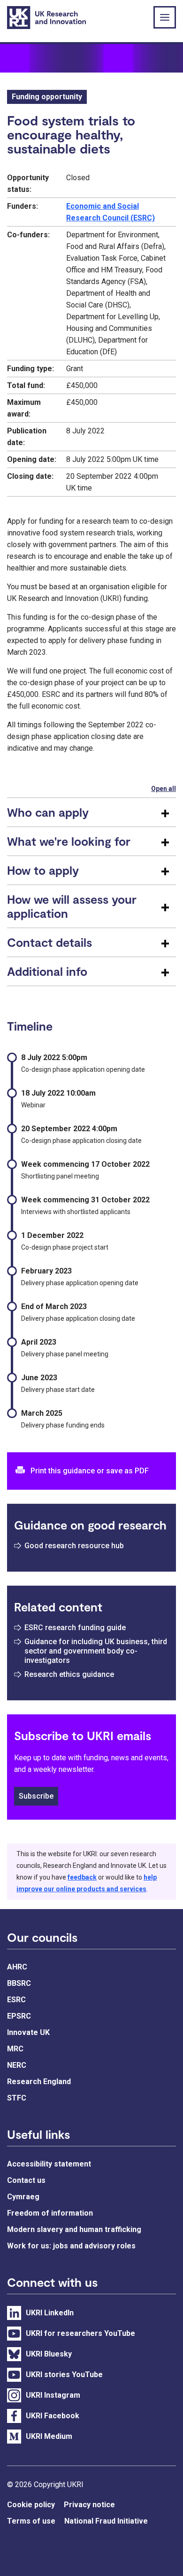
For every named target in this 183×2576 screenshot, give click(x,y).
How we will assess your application (72, 906)
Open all (164, 789)
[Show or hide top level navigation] (165, 17)
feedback (82, 1877)
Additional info (47, 971)
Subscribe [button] (36, 1796)
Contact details (50, 942)
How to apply (43, 870)
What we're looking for (69, 841)
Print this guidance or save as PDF (90, 1471)
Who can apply (48, 812)
